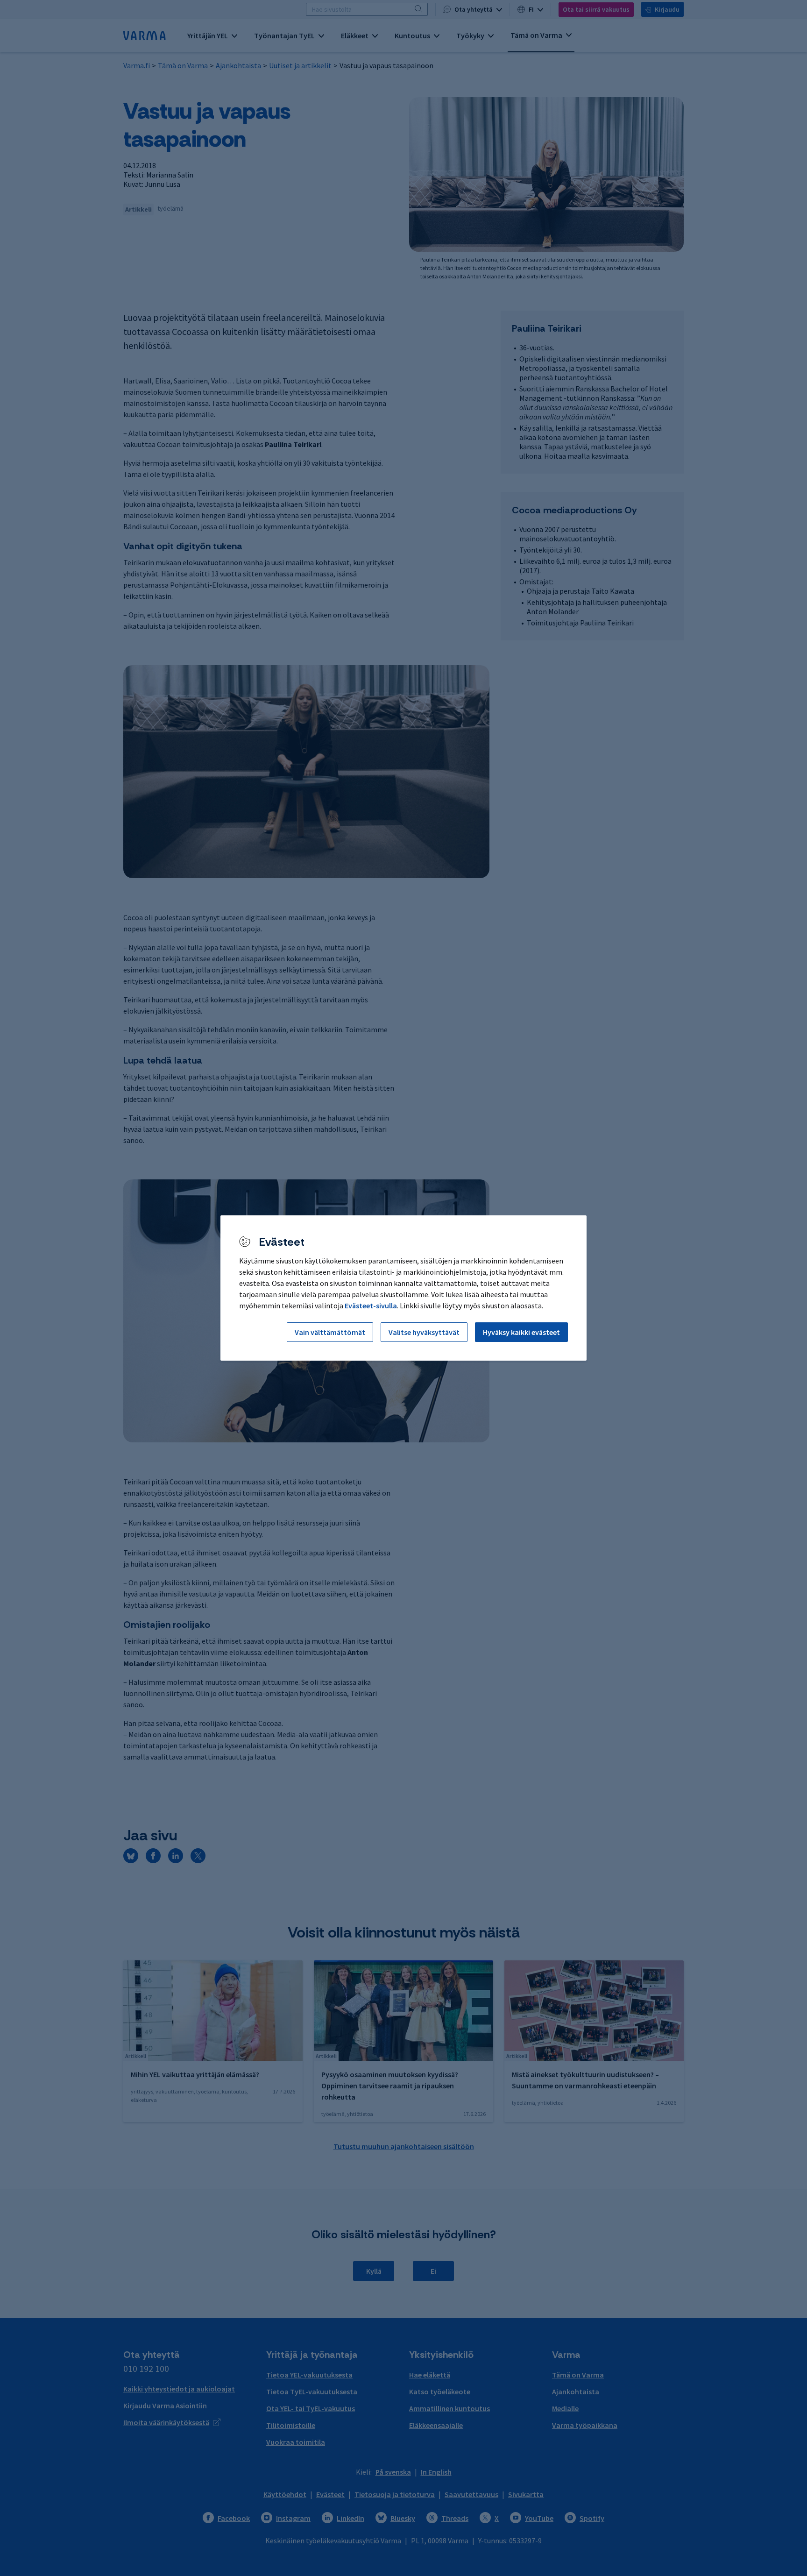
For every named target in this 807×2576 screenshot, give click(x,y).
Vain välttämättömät (330, 1332)
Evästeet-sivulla (371, 1306)
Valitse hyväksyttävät (424, 1332)
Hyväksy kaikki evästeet (521, 1332)
